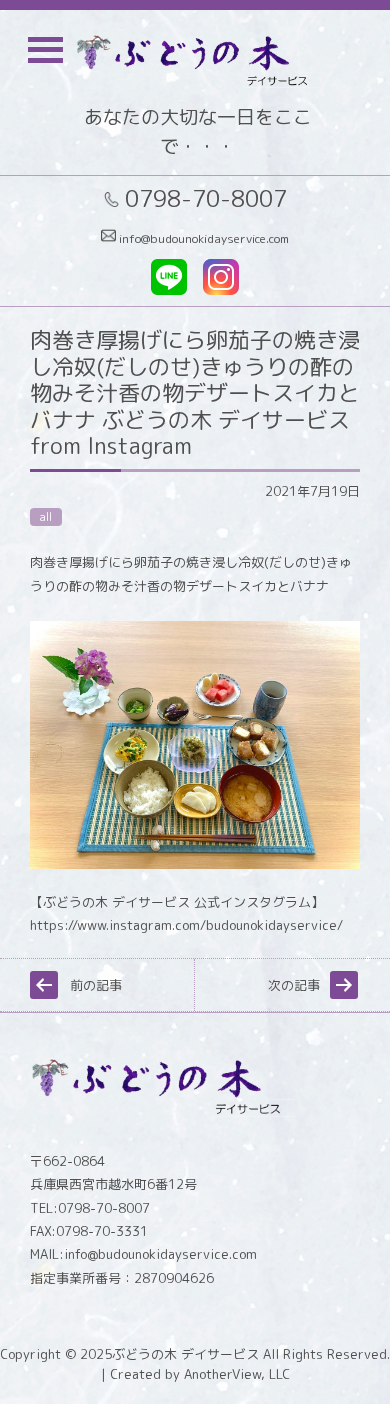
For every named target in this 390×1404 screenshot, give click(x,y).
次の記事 (294, 985)
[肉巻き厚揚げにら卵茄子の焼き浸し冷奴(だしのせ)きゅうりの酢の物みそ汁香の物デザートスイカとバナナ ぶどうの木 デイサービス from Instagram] (195, 864)
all (46, 517)
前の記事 (96, 985)
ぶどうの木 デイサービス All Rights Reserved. (251, 1354)
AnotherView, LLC (235, 1374)
